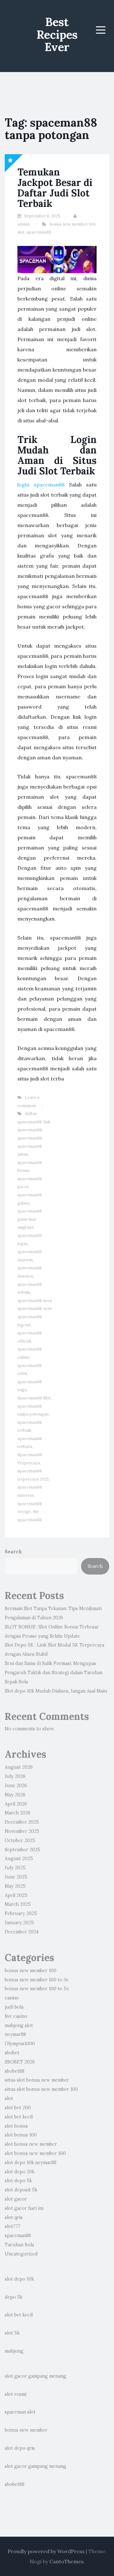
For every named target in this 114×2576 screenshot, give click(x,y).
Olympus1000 (20, 2044)
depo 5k (14, 2297)
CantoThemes (66, 2561)
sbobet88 (15, 2071)
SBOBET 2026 (20, 2062)
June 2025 (16, 1877)
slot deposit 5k (21, 2190)
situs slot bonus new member (37, 2080)
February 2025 (21, 1913)
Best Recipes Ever (57, 34)
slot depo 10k (19, 2279)
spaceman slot (20, 2412)
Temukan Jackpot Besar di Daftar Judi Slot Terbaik (55, 188)
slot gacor (16, 2199)
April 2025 (16, 1895)
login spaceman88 (41, 485)
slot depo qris (20, 2448)
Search (13, 1552)
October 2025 (20, 1840)
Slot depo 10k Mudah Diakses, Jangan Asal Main (56, 1691)
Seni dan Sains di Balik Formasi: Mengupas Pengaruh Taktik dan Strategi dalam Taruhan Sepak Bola (54, 1673)
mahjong (14, 2351)
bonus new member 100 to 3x (37, 1980)
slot (21, 232)
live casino (16, 2016)
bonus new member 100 (73, 224)
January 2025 (19, 1923)
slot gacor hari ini (24, 2208)
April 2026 (16, 1804)
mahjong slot (19, 2025)
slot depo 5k (18, 2181)
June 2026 (16, 1786)
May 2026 (15, 1795)
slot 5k (12, 2333)
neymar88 (15, 2034)
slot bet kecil (19, 2117)
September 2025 (22, 1850)
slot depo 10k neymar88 (31, 2163)
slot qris (14, 2217)
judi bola (14, 2007)
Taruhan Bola (19, 2245)
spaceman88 (39, 232)
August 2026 (19, 1767)
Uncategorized (21, 2254)
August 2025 (19, 1859)
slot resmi (16, 2394)
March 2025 (18, 1904)
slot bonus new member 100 (35, 2153)
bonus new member (26, 2430)
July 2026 (15, 1776)
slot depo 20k (20, 2172)
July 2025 (15, 1868)
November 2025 (22, 1831)
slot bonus (16, 2126)
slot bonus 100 (21, 2135)
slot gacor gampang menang (35, 2376)
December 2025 (22, 1822)
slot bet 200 (18, 2108)
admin (24, 224)
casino (12, 1998)
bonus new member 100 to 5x (37, 1989)
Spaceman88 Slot (34, 1398)
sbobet (12, 2053)
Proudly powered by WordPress (46, 2551)
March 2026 (18, 1813)
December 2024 (22, 1932)
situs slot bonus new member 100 (41, 2089)
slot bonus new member (31, 2144)
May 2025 (15, 1886)
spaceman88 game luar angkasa (30, 1219)
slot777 (13, 2226)
